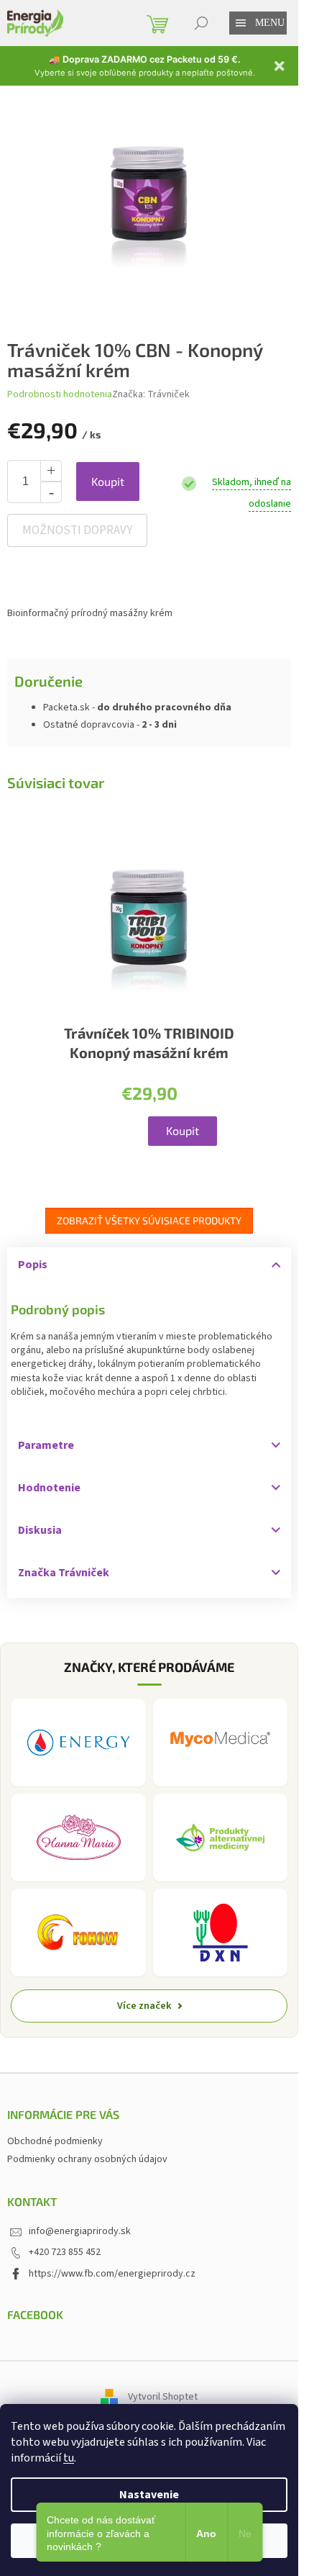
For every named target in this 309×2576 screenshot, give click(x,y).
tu (69, 2458)
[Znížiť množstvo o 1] (51, 492)
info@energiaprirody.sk (80, 2231)
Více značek (144, 2006)
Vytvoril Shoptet (163, 2398)
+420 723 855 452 (65, 2252)
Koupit (108, 481)
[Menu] (241, 23)
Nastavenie (149, 2495)
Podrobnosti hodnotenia (60, 395)
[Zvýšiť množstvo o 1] (51, 471)
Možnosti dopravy (77, 530)
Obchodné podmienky (55, 2141)
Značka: (151, 394)
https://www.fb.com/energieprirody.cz (112, 2274)
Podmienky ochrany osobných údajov (87, 2159)
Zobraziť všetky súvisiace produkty (149, 1220)
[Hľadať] (201, 23)
